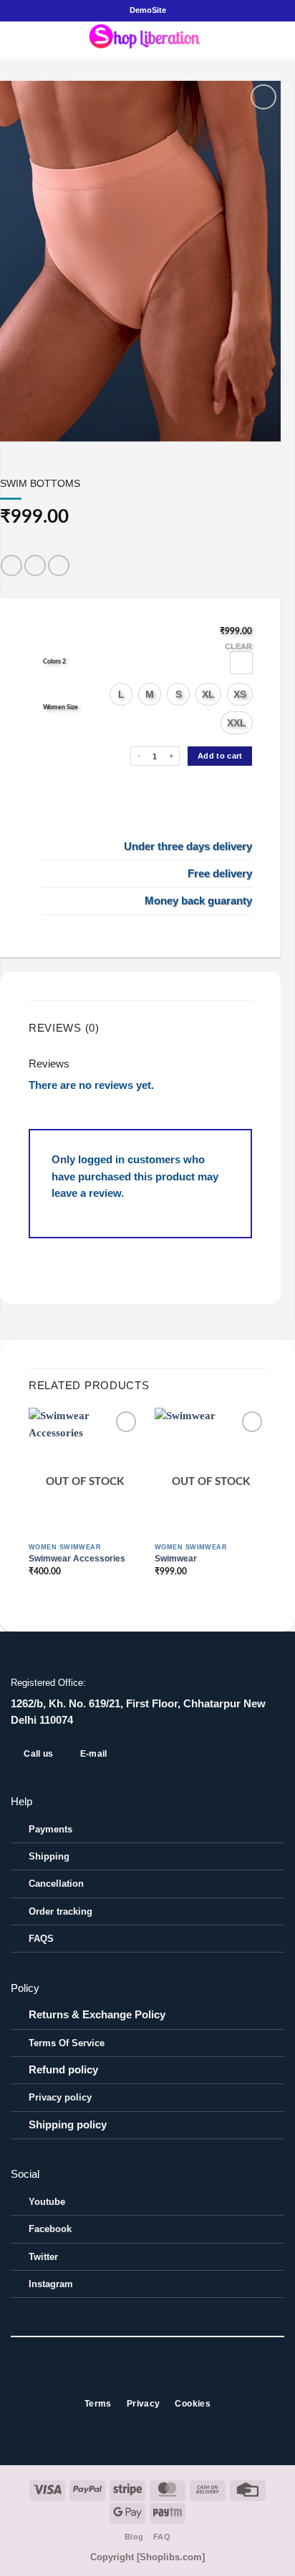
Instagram (51, 2284)
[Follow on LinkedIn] (171, 2377)
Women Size (61, 707)
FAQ (162, 2537)
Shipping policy (68, 2125)
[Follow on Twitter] (156, 2377)
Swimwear (176, 1559)
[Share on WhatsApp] (11, 566)
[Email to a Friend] (35, 566)
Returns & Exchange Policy (97, 2015)
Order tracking (61, 1911)
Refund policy (63, 2070)
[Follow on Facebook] (124, 2377)
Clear (238, 646)
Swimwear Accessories (77, 1559)
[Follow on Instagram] (139, 2377)
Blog (134, 2537)
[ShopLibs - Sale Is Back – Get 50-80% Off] (147, 40)
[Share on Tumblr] (59, 566)
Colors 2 (54, 662)
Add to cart (220, 756)
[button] (19, 40)
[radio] (241, 663)
